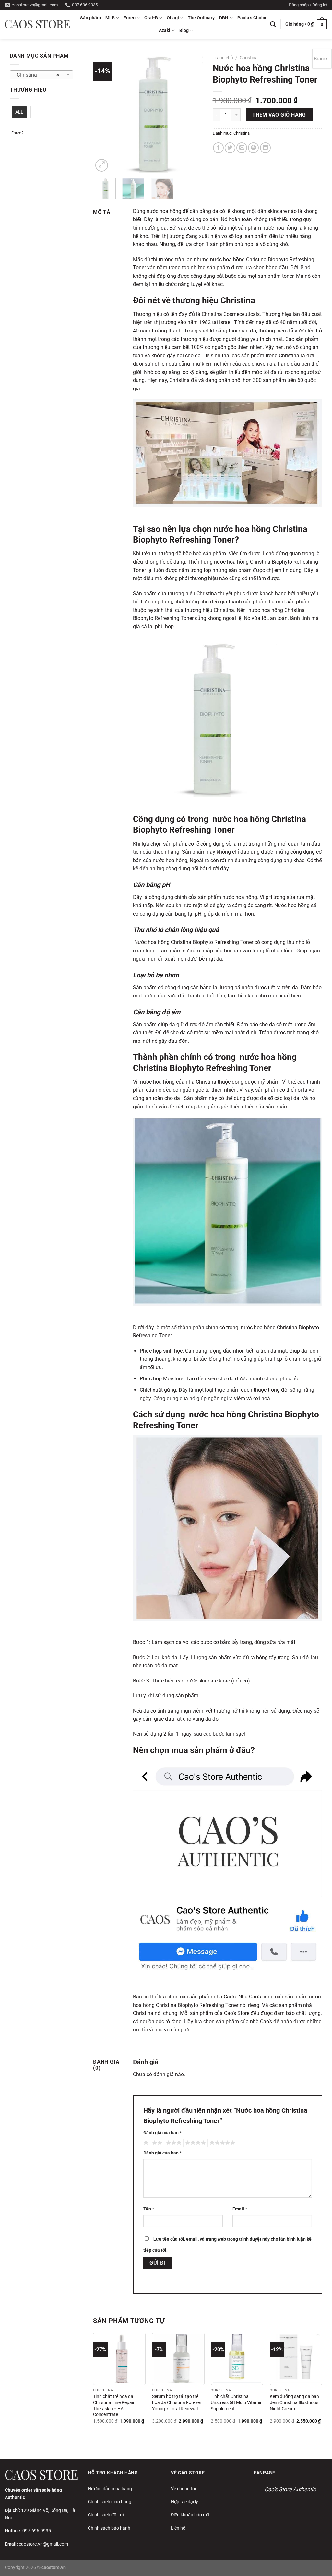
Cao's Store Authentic (290, 2489)
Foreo (130, 18)
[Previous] (103, 112)
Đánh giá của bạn (162, 2133)
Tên (149, 2209)
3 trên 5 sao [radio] (173, 2143)
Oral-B (151, 18)
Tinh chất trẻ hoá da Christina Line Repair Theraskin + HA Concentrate (114, 2406)
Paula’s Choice (252, 18)
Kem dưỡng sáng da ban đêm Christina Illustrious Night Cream (294, 2402)
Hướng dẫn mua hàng (110, 2489)
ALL (19, 112)
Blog (184, 31)
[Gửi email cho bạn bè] (242, 148)
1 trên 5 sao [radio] (145, 2143)
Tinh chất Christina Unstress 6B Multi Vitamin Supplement (237, 2402)
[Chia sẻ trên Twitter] (230, 148)
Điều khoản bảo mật (191, 2515)
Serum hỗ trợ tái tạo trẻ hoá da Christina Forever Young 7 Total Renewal (177, 2402)
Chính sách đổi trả (106, 2515)
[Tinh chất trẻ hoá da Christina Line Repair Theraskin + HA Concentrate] (119, 2359)
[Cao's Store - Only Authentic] (37, 24)
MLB (110, 18)
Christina (249, 58)
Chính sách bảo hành (109, 2528)
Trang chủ (223, 58)
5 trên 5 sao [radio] (221, 2143)
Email (240, 2209)
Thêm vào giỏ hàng (279, 115)
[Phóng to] (102, 165)
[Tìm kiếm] (273, 24)
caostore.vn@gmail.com (43, 2544)
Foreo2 (18, 133)
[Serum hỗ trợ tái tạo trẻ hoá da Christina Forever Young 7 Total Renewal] (178, 2359)
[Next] (193, 112)
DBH (224, 18)
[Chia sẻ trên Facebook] (218, 148)
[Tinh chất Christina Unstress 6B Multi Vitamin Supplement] (237, 2359)
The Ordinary (201, 18)
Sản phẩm (90, 18)
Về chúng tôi (183, 2489)
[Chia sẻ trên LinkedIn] (265, 148)
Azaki (165, 31)
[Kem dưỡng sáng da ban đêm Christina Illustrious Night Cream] (296, 2359)
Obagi (173, 18)
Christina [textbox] (38, 75)
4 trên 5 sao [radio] (195, 2143)
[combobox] (41, 75)
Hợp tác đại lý (184, 2502)
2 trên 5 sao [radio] (156, 2143)
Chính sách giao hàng (110, 2502)
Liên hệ (178, 2528)
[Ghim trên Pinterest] (253, 148)
